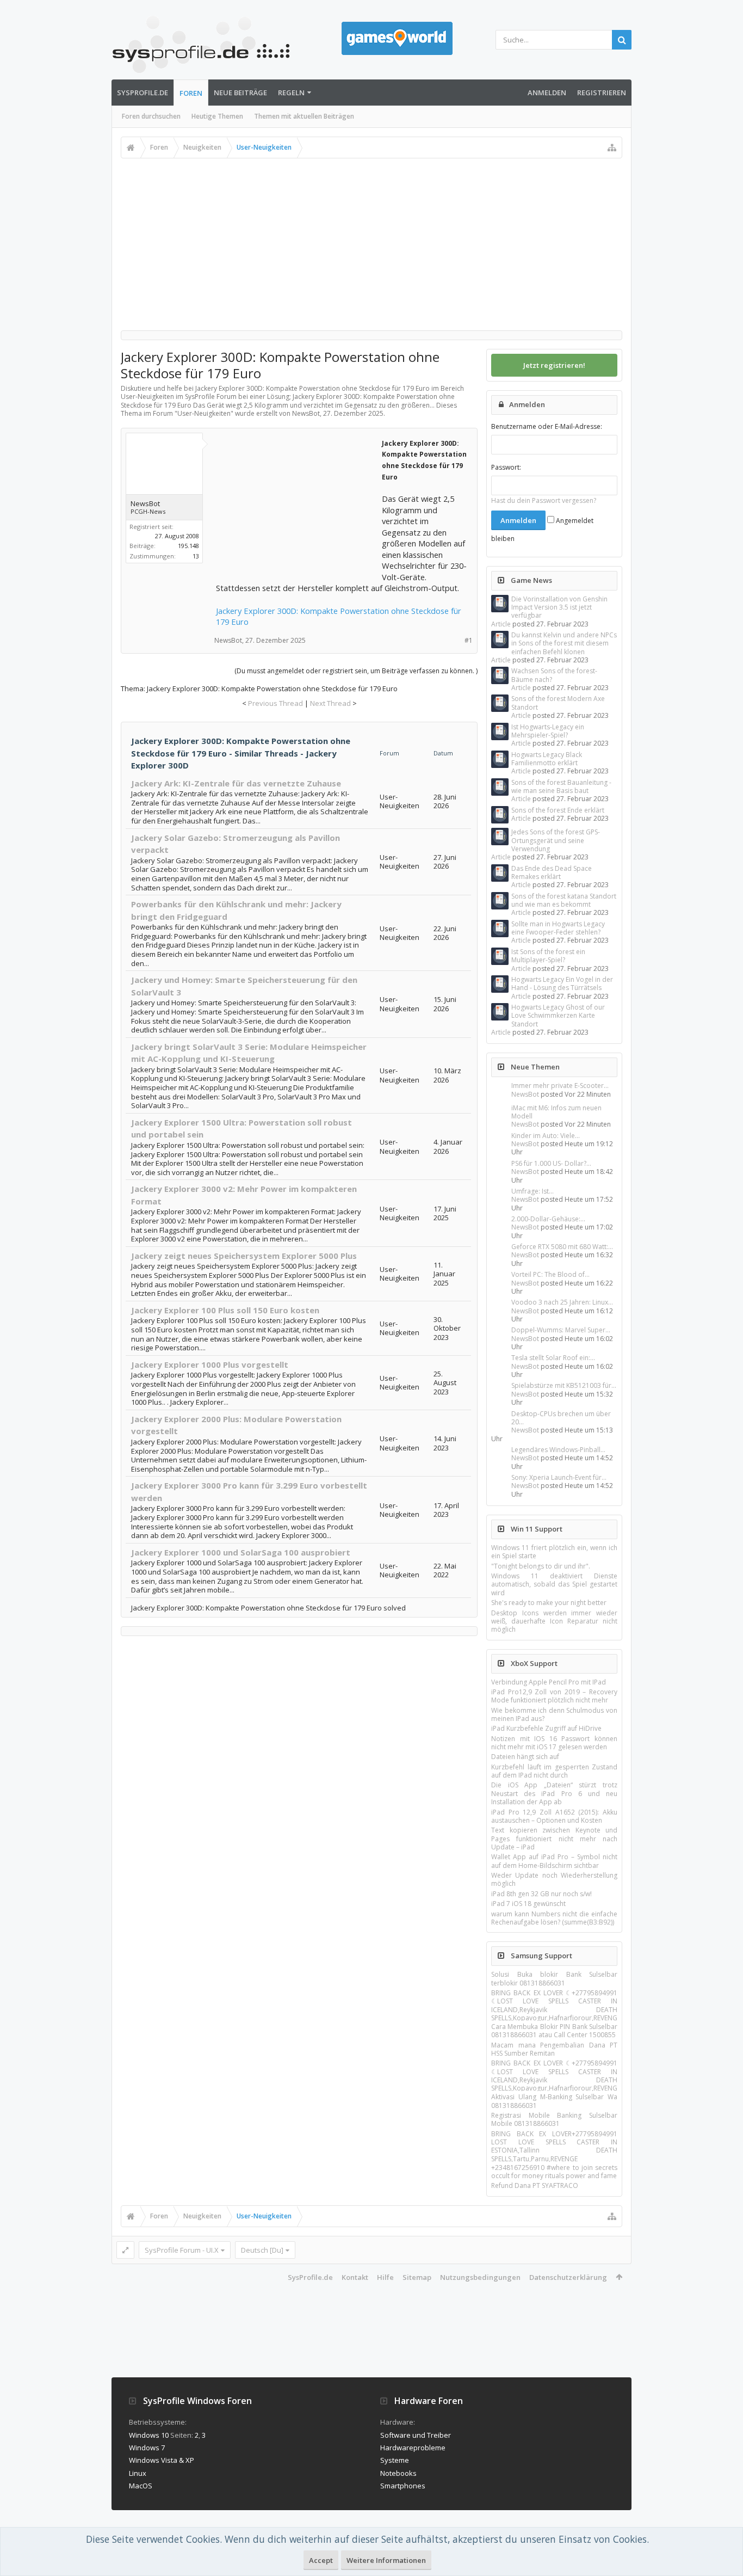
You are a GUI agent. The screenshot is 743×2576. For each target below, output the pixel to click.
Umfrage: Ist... (533, 1191)
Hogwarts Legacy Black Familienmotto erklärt (547, 759)
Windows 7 (147, 2448)
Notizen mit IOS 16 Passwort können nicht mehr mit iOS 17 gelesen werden (554, 1743)
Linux (138, 2473)
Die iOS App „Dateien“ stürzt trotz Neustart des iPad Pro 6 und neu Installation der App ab (554, 1793)
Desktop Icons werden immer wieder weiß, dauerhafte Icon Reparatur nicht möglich (554, 1621)
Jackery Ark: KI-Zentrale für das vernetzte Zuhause (236, 783)
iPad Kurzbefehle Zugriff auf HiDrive (546, 1728)
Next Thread (330, 703)
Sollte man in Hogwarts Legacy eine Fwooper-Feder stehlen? (558, 928)
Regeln (291, 93)
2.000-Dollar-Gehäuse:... (548, 1219)
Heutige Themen (217, 116)
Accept (321, 2560)
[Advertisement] (371, 240)
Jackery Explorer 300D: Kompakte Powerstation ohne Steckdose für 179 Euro (339, 616)
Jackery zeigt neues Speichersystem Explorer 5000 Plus (244, 1256)
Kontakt (355, 2277)
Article (501, 624)
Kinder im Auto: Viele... (546, 1136)
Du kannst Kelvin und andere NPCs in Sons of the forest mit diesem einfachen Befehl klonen (564, 643)
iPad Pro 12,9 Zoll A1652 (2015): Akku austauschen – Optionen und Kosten (554, 1816)
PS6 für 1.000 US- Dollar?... (551, 1163)
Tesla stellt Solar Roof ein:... (553, 1358)
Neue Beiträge (240, 93)
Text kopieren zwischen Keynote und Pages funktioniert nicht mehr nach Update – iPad (554, 1839)
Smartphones (403, 2486)
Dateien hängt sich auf (525, 1757)
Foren (191, 93)
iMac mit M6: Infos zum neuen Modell (556, 1112)
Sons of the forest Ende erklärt (558, 810)
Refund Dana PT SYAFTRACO (535, 2185)
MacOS (141, 2486)
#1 (469, 640)
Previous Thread (275, 703)
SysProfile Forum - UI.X (182, 2250)
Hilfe (385, 2277)
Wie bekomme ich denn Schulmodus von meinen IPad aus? (554, 1714)
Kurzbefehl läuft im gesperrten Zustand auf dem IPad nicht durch (554, 1771)
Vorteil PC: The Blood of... (550, 1274)
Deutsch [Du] (262, 2250)
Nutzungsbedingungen (480, 2277)
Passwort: (506, 467)
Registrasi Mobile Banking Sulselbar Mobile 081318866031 (554, 2119)
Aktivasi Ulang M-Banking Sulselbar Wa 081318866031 (554, 2101)
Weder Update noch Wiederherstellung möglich (554, 1879)
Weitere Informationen (386, 2560)
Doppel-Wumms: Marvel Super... (561, 1330)
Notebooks (398, 2473)
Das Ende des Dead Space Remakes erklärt (552, 872)
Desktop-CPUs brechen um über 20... (561, 1418)
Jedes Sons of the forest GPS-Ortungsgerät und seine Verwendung (556, 840)
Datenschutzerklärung (568, 2277)
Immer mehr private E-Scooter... (560, 1086)
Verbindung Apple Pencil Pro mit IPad (549, 1682)
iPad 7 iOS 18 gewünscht (528, 1904)
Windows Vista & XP (162, 2460)
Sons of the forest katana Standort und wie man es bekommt (564, 900)
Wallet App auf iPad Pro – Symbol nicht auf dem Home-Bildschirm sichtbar (554, 1861)
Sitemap (417, 2277)
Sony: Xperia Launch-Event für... (559, 1477)
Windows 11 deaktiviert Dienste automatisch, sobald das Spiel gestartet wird (554, 1584)
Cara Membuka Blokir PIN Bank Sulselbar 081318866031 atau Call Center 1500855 (554, 2031)
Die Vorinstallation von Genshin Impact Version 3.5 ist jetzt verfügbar (559, 607)
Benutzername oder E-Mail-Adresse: (547, 426)
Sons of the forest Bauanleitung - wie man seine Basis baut (561, 786)
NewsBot (525, 1094)
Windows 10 (149, 2435)
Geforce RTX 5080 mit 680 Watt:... (562, 1247)
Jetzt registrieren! (554, 365)
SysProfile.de (143, 93)
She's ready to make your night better (549, 1603)
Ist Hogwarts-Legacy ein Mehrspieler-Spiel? (548, 731)
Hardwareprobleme (413, 2448)
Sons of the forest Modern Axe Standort (558, 703)
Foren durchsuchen (151, 116)
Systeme (395, 2460)
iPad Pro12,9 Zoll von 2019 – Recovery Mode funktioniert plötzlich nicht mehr (554, 1696)
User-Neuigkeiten (204, 413)
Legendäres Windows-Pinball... (558, 1450)
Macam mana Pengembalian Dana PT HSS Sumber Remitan (554, 2049)
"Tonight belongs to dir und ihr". (541, 1566)
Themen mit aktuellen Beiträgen (304, 116)
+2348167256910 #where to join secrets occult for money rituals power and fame (554, 2172)
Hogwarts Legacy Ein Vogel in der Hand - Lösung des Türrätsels (562, 983)
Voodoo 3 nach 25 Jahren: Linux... (562, 1302)
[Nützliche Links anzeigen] (612, 147)
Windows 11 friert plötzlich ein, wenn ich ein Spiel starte (554, 1552)
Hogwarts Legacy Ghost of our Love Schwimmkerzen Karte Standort (558, 1016)
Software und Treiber (416, 2435)
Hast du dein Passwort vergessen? (544, 500)
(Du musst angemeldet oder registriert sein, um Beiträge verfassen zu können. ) (356, 671)
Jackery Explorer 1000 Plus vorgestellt (210, 1364)
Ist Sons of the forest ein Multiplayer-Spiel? (548, 956)
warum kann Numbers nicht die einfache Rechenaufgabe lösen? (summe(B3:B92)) (554, 1918)
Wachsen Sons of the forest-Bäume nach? (554, 675)
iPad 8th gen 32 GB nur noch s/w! (541, 1894)
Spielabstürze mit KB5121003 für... (564, 1385)
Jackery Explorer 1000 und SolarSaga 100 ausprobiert (241, 1552)
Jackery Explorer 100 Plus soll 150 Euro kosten (225, 1310)
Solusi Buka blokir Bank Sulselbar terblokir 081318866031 (554, 1978)
